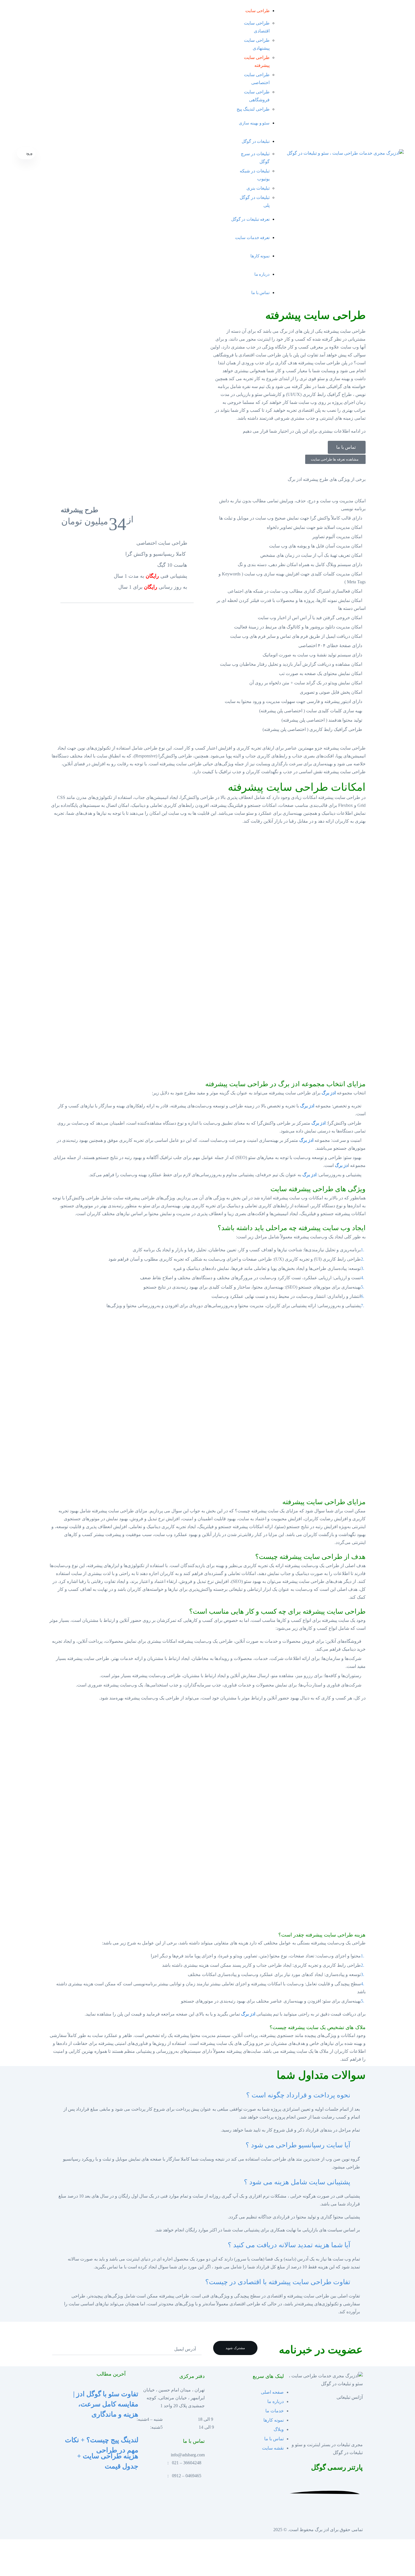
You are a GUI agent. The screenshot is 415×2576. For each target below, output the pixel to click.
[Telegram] (118, 2515)
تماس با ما (260, 293)
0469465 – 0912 (187, 2476)
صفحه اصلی (272, 2392)
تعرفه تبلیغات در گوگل (251, 219)
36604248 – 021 (187, 2463)
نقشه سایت (273, 2448)
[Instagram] (123, 2515)
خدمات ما (275, 2411)
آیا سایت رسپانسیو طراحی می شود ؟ (298, 2145)
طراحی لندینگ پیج (253, 109)
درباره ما (262, 274)
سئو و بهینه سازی (254, 123)
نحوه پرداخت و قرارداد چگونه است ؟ (298, 2095)
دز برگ (341, 1165)
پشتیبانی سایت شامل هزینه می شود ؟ (297, 2182)
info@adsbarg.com (188, 2455)
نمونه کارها (260, 256)
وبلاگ (279, 2429)
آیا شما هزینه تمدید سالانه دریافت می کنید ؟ (289, 2245)
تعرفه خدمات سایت (252, 237)
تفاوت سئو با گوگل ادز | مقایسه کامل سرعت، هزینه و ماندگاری (106, 2404)
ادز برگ (329, 1093)
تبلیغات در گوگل (256, 141)
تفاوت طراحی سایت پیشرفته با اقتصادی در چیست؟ (278, 2282)
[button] (207, 2096)
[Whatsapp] (112, 2515)
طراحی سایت (258, 11)
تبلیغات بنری (258, 188)
